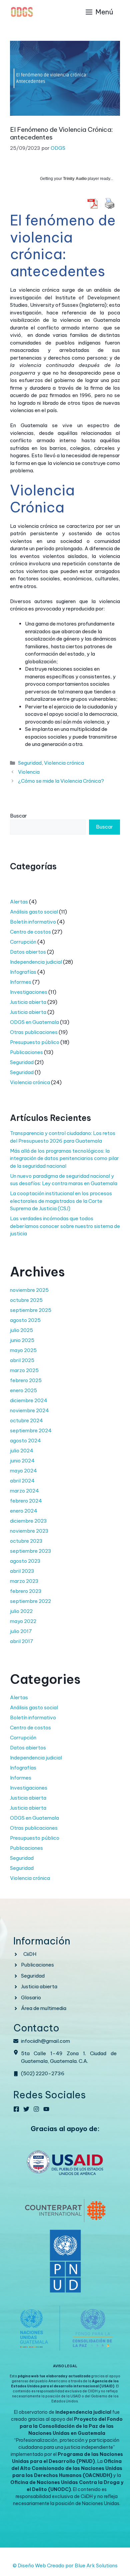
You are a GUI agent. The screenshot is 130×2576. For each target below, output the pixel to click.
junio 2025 (22, 1340)
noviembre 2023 (29, 1531)
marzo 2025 (24, 1370)
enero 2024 (24, 1511)
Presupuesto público (35, 1042)
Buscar (18, 816)
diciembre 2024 (29, 1400)
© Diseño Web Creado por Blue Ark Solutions (65, 2565)
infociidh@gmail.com (45, 2041)
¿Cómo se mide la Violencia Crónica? (61, 781)
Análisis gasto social (34, 912)
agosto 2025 (25, 1320)
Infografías (23, 972)
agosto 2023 (25, 1561)
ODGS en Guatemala (34, 1022)
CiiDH (30, 1954)
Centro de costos (30, 932)
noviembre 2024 (29, 1410)
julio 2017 (21, 1631)
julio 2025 (21, 1330)
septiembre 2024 (31, 1430)
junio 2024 (22, 1461)
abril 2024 (22, 1481)
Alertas (19, 902)
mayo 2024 (23, 1471)
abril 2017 (22, 1641)
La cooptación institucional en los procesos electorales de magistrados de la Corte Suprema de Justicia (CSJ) (61, 1201)
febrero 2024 (26, 1501)
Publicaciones (26, 1052)
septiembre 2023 (31, 1551)
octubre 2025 (26, 1300)
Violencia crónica (64, 763)
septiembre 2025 (31, 1310)
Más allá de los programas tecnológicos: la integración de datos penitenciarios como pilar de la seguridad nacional (64, 1158)
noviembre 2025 (29, 1290)
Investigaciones (29, 992)
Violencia (29, 772)
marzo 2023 (24, 1581)
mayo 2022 (23, 1621)
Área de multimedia (44, 2008)
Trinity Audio (75, 179)
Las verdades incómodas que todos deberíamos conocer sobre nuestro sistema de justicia (65, 1226)
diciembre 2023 (28, 1521)
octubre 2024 (26, 1420)
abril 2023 (22, 1571)
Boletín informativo (33, 922)
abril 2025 (22, 1360)
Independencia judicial (36, 962)
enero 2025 (23, 1390)
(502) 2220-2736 (43, 2073)
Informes (21, 982)
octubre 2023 (26, 1541)
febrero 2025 (26, 1380)
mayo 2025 (23, 1350)
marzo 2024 (24, 1491)
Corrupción (23, 942)
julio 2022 (21, 1611)
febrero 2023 (26, 1591)
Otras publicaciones (34, 1032)
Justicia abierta (28, 1002)
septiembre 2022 (30, 1601)
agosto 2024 (25, 1441)
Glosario (31, 1997)
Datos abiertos (28, 952)
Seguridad (30, 763)
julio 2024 (22, 1451)
